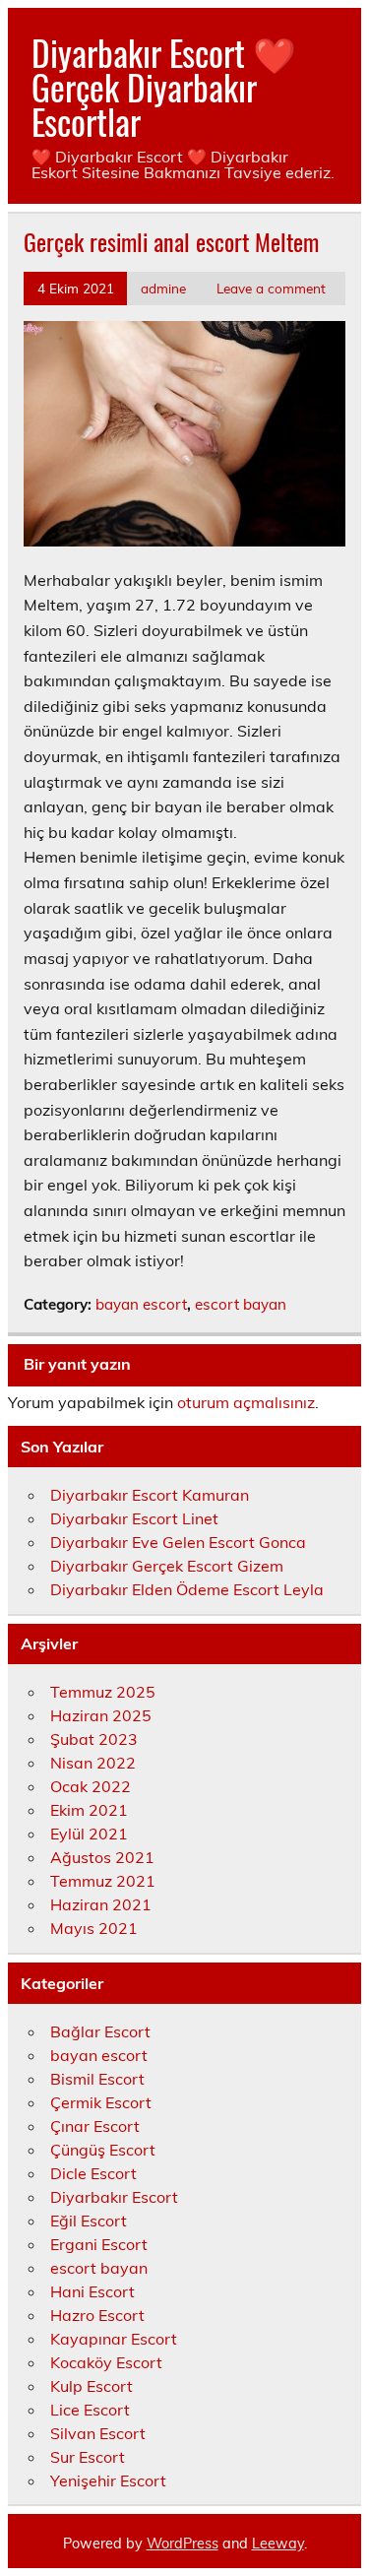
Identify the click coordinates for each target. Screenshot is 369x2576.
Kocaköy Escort (106, 2362)
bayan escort (141, 1304)
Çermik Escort (101, 2102)
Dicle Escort (93, 2173)
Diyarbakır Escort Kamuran (150, 1495)
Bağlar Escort (100, 2031)
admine (163, 288)
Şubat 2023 (94, 1739)
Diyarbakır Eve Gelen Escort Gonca (178, 1542)
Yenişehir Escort (108, 2480)
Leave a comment (271, 288)
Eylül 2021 (89, 1834)
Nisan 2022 (93, 1763)
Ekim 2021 (89, 1810)
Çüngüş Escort (103, 2150)
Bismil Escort (97, 2079)
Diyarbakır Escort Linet (134, 1518)
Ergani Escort (99, 2244)
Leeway (278, 2544)
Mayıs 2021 (94, 1928)
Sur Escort (88, 2457)
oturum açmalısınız (246, 1402)
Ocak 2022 (91, 1786)
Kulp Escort (92, 2386)
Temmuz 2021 (103, 1881)
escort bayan (241, 1304)
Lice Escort (90, 2410)
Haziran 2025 (101, 1715)
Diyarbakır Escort (114, 2197)
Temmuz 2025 (103, 1692)
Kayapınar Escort (114, 2339)
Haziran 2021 (101, 1904)
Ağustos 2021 (102, 1857)
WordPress (183, 2544)
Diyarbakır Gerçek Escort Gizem (167, 1566)
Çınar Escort (95, 2126)
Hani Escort (92, 2291)
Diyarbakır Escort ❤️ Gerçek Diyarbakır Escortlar (164, 87)
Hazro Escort (97, 2315)
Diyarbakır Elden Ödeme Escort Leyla (187, 1589)
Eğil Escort (89, 2221)
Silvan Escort (98, 2433)
